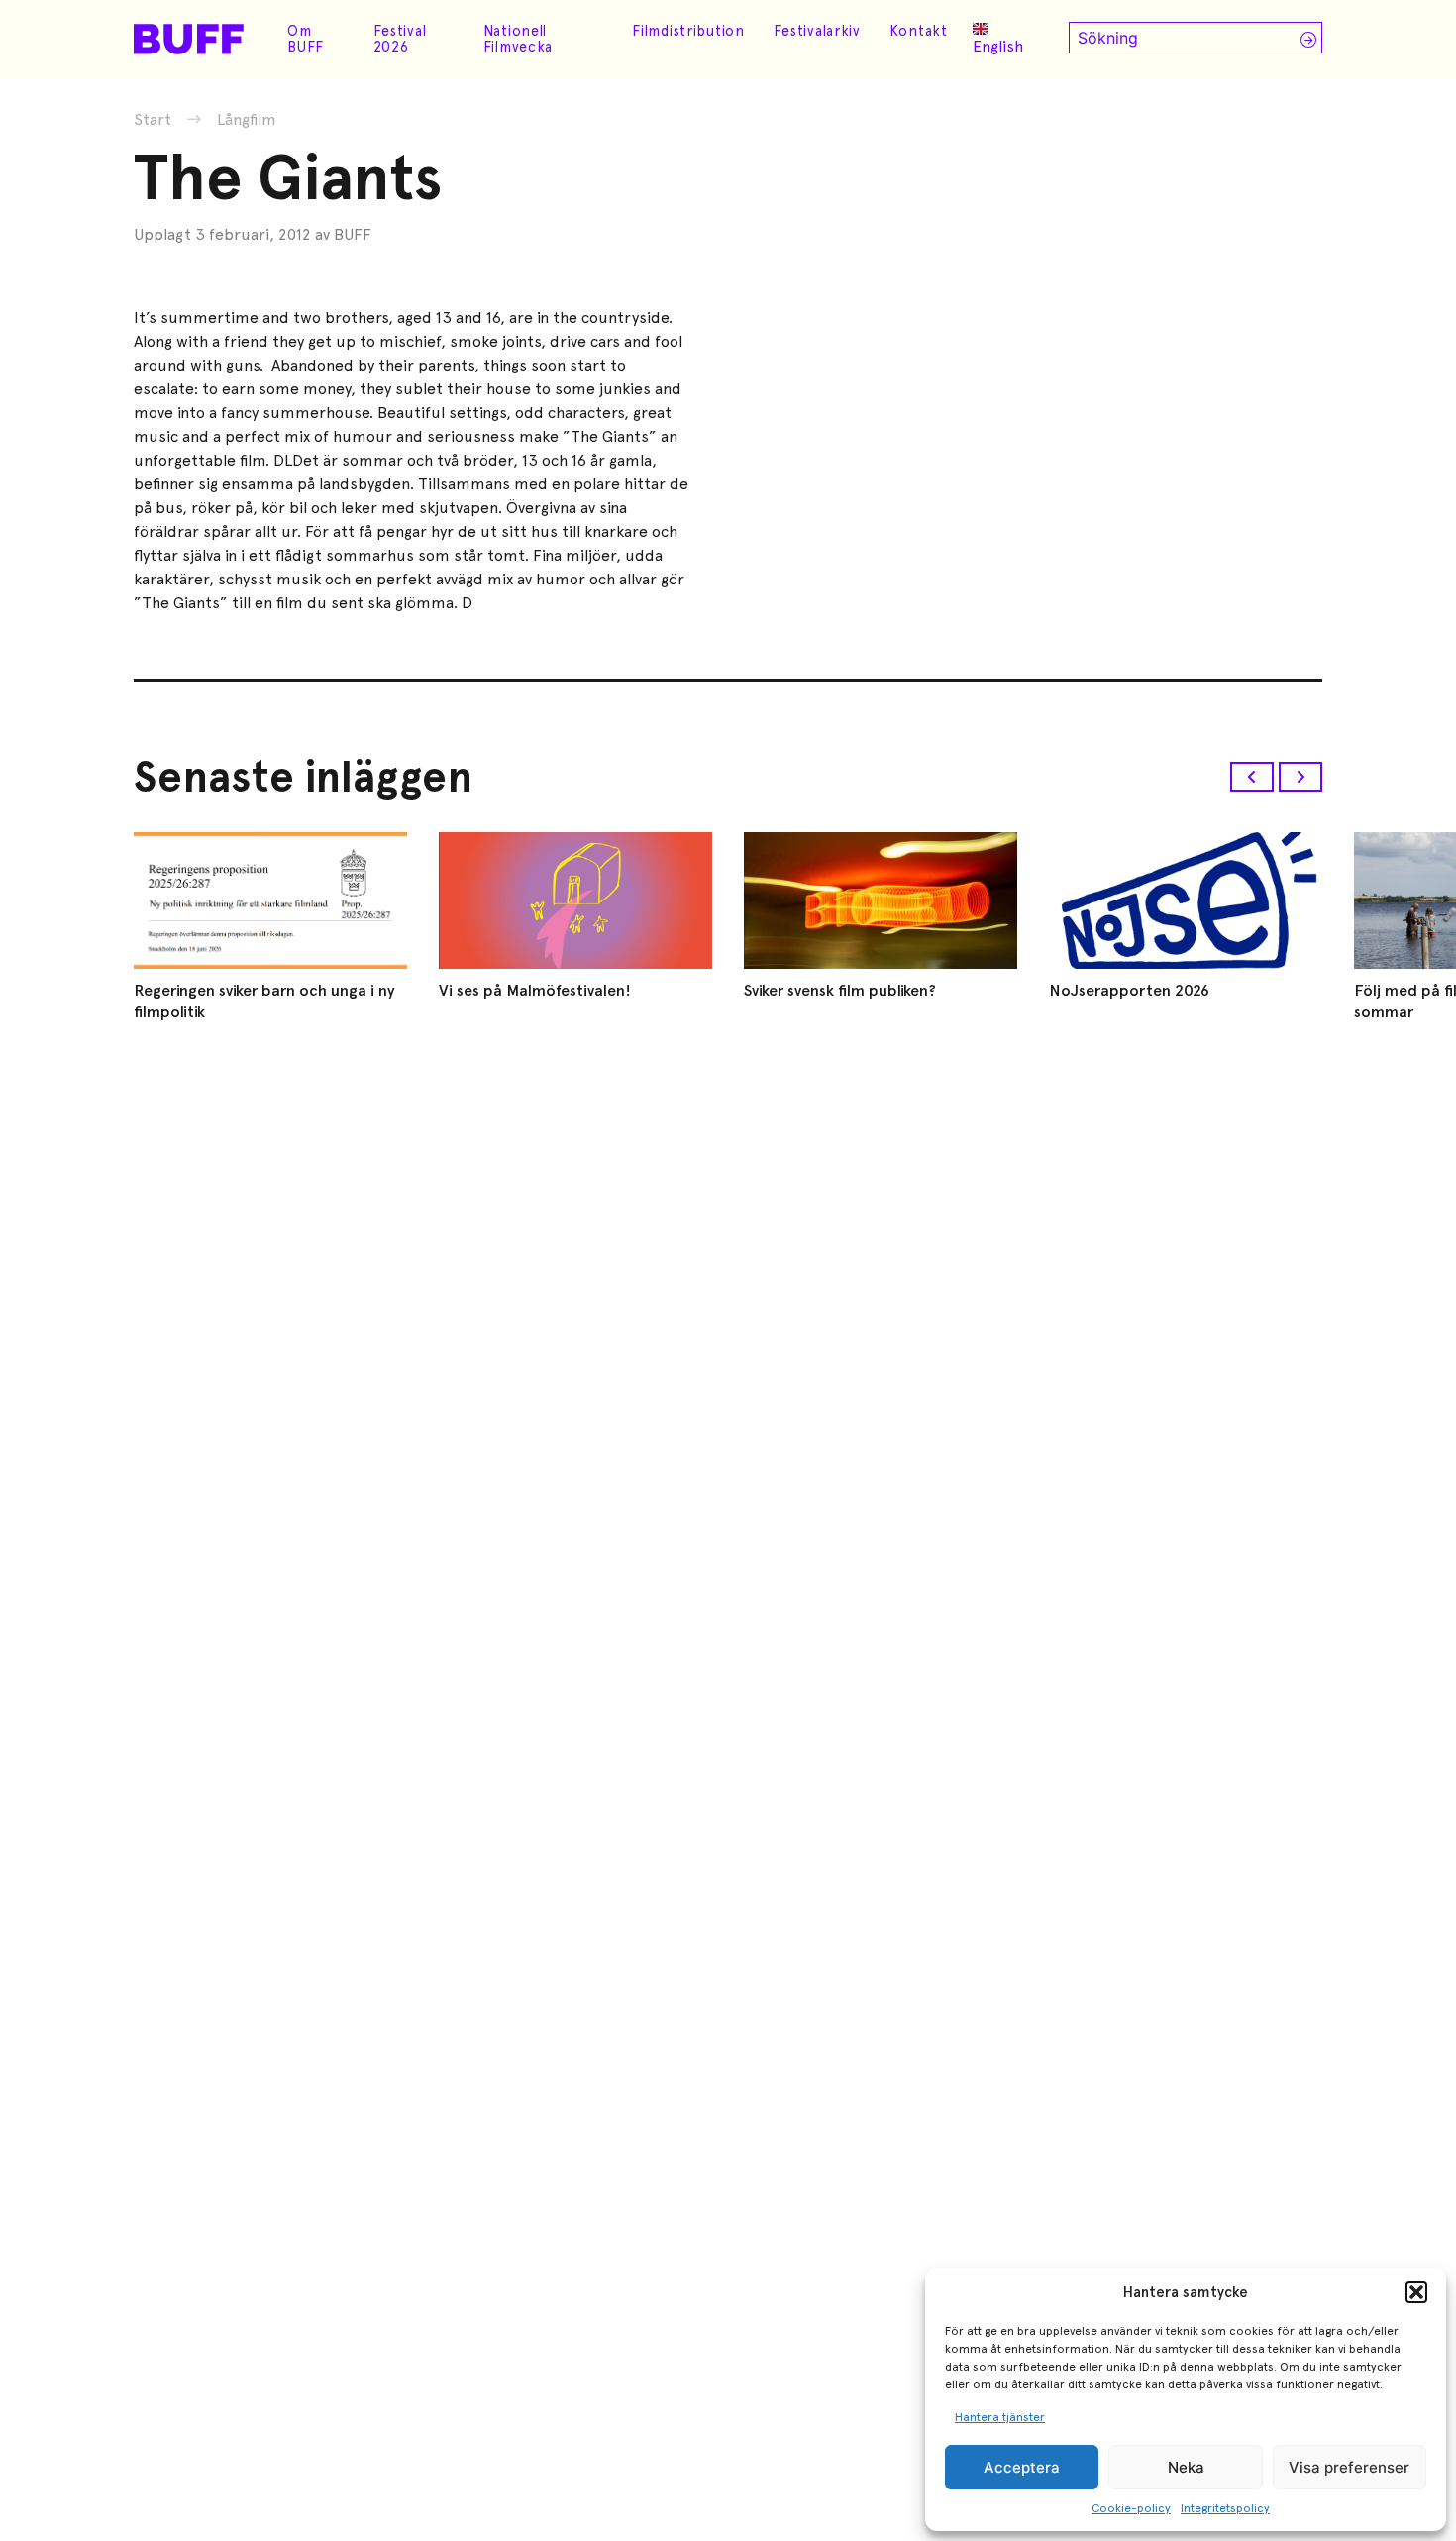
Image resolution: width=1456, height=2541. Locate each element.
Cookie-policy (1131, 2508)
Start (153, 119)
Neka (1186, 2467)
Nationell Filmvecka (518, 39)
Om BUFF (306, 39)
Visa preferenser (1349, 2467)
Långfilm (247, 120)
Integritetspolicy (1225, 2508)
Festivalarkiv (817, 31)
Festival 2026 (400, 39)
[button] (1416, 2292)
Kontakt (919, 31)
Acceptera (1022, 2467)
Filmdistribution (688, 31)
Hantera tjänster (1000, 2417)
